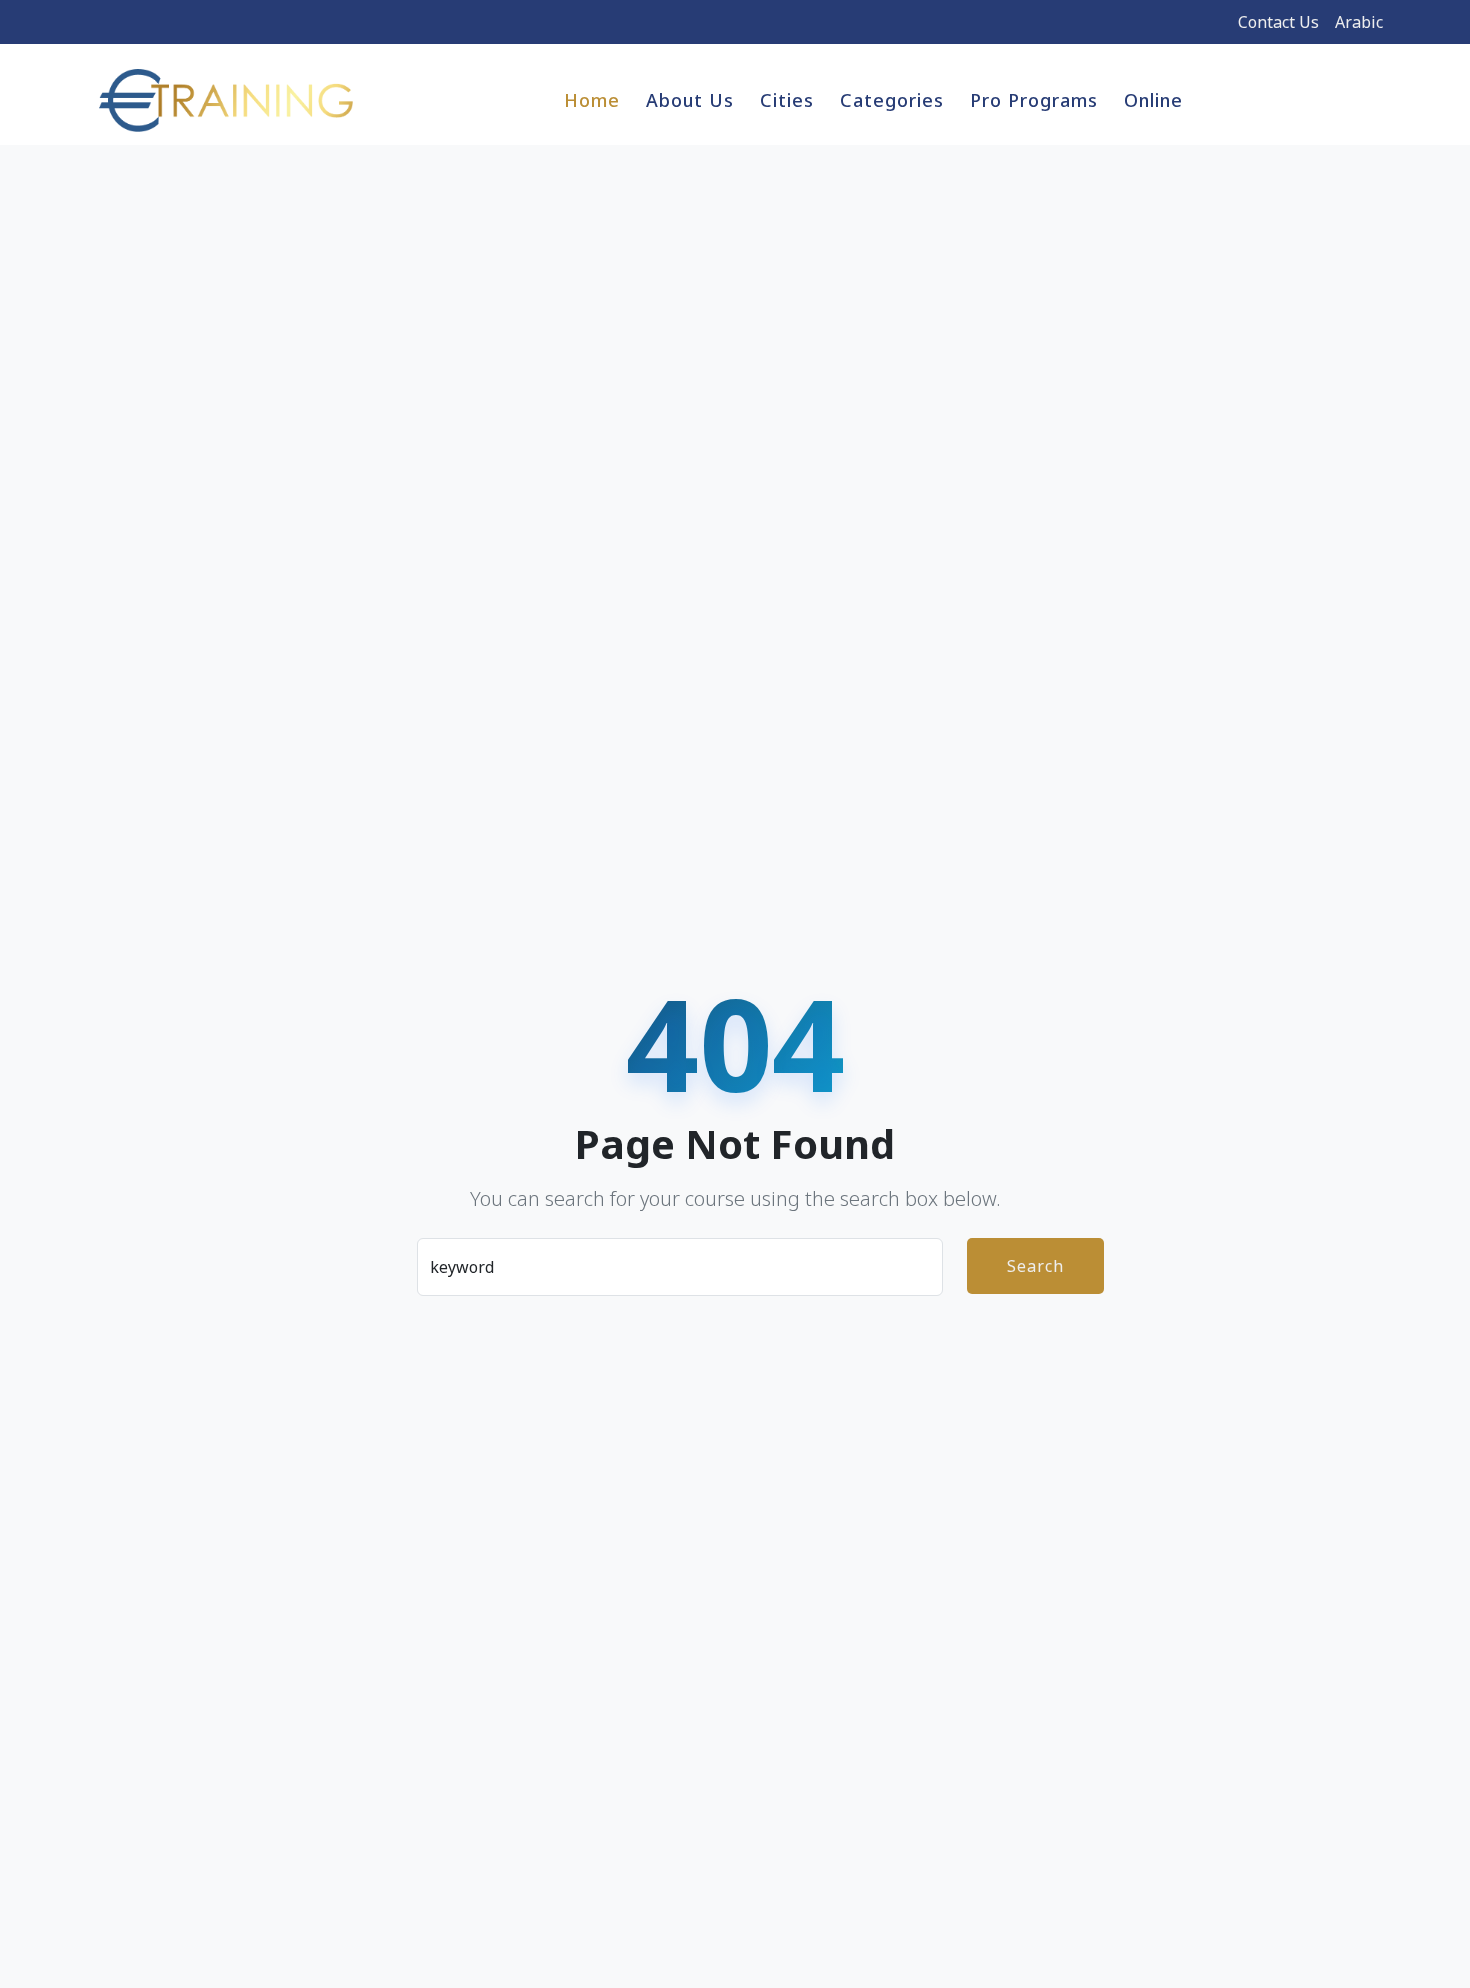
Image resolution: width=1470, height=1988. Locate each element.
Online (1153, 100)
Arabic (1359, 22)
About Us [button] (690, 100)
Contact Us (1278, 22)
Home (592, 100)
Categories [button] (892, 100)
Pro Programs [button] (1034, 100)
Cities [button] (787, 100)
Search (1035, 1266)
